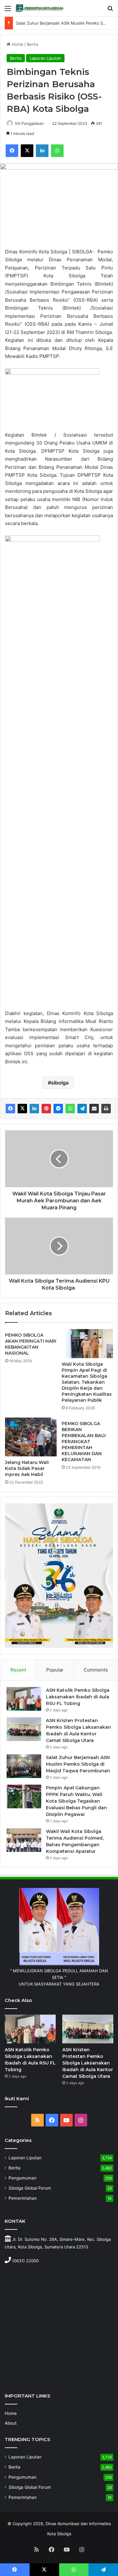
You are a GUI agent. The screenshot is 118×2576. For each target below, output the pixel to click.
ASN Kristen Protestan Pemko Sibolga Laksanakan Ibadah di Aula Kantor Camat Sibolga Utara (88, 2063)
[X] (27, 151)
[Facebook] (12, 151)
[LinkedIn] (42, 151)
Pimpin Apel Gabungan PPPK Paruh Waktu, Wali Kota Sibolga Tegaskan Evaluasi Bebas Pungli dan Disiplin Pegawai (76, 1801)
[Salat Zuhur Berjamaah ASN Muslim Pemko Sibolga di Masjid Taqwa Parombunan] (24, 1766)
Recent (18, 1670)
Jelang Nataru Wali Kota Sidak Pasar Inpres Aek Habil (27, 1468)
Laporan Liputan (45, 58)
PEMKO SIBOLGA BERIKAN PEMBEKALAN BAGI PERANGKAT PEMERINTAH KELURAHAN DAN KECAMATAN (84, 1442)
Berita (32, 44)
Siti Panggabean (29, 123)
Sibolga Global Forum (30, 2188)
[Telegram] (82, 1109)
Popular (55, 1670)
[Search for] (110, 11)
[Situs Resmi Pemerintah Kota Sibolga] (41, 8)
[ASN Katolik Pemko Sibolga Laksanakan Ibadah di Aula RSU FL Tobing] (24, 1699)
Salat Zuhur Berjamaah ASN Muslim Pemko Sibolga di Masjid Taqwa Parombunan (78, 1764)
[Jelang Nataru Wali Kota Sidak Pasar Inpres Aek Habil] (31, 1437)
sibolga (60, 1083)
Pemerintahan (23, 2198)
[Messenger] (58, 1109)
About (11, 2423)
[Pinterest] (46, 1109)
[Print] (106, 1109)
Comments (96, 1670)
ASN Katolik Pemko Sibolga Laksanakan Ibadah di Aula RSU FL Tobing (78, 1697)
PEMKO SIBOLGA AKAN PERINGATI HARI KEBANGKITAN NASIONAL (31, 1344)
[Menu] (8, 11)
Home (17, 44)
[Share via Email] (94, 1109)
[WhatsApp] (57, 151)
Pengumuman (22, 2178)
